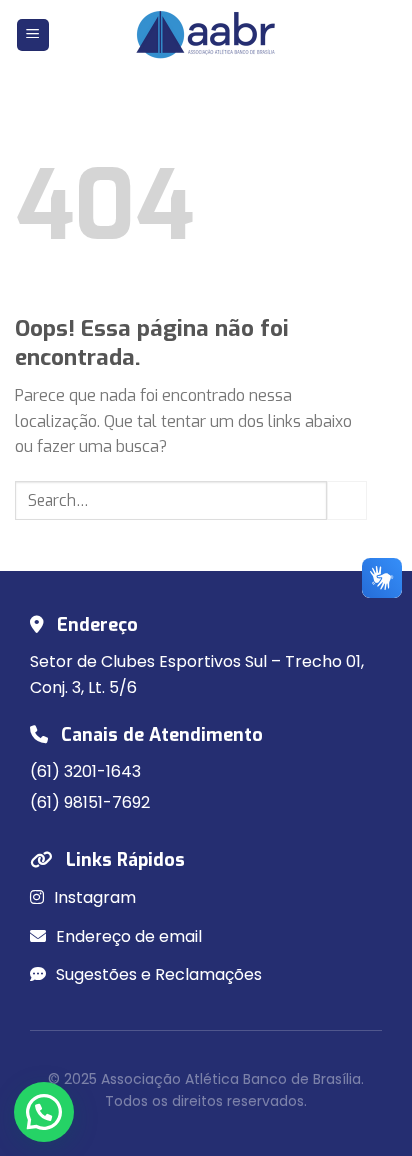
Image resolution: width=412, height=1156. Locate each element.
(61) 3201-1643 (85, 771)
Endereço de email (127, 936)
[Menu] (33, 35)
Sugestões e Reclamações (157, 974)
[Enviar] (347, 500)
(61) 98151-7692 (90, 802)
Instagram (93, 897)
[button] (44, 1112)
